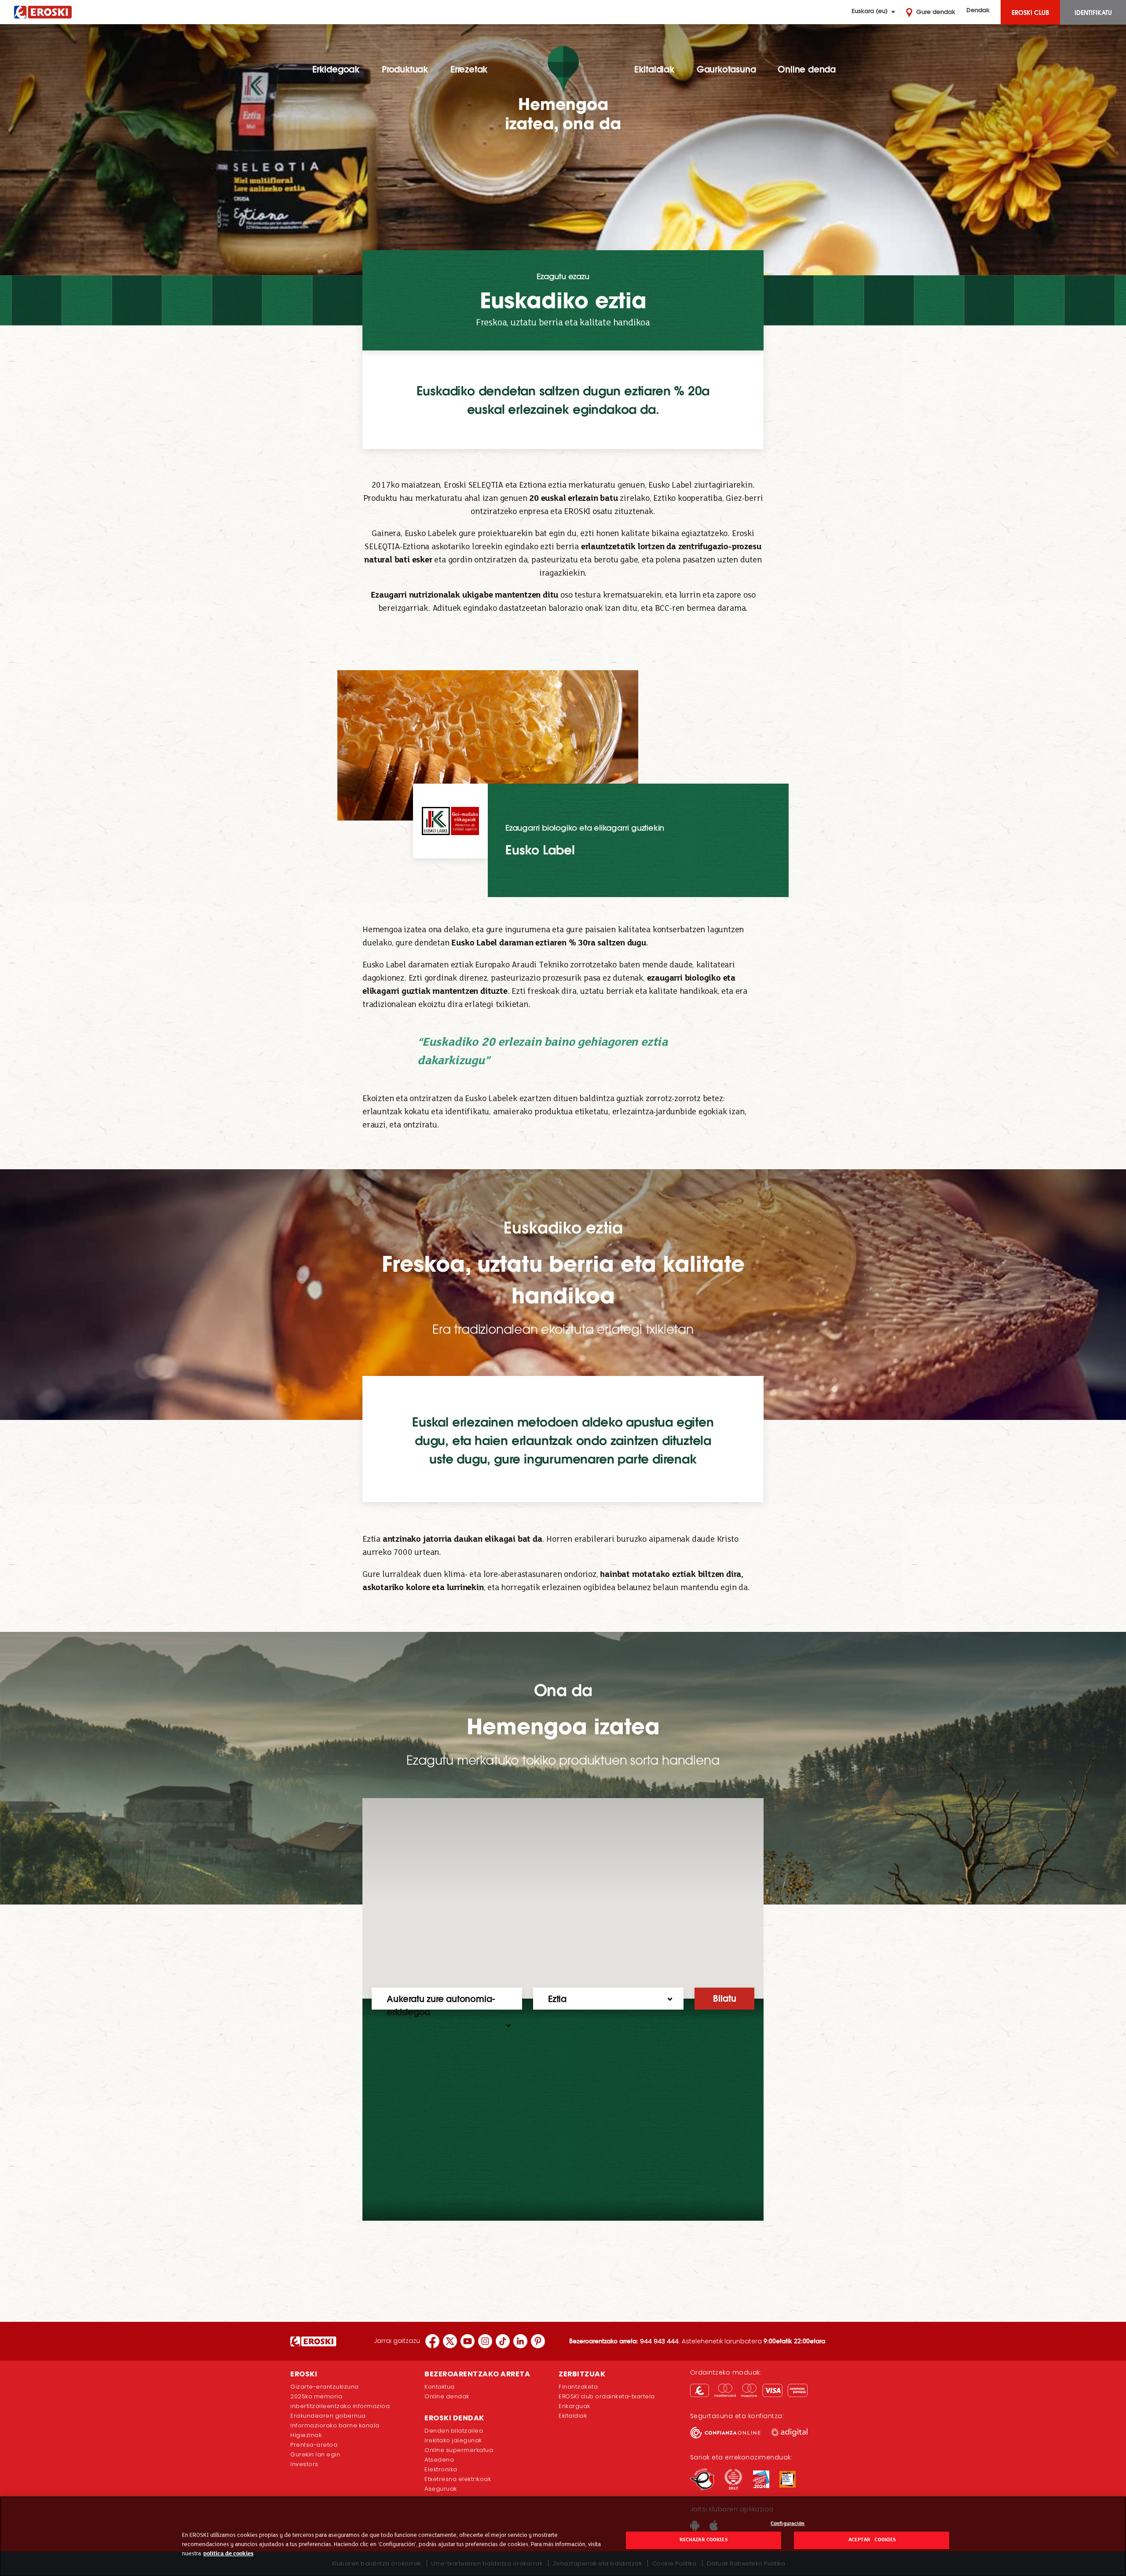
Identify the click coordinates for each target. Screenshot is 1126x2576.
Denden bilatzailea (454, 2431)
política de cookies (228, 2554)
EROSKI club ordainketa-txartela (607, 2396)
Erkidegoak (336, 69)
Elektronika (441, 2469)
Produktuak (405, 69)
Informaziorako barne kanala (335, 2425)
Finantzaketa (578, 2387)
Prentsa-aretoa (314, 2445)
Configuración (788, 2524)
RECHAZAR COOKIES (704, 2540)
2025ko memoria (316, 2396)
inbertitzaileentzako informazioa (340, 2406)
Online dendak (447, 2396)
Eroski (43, 12)
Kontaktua (440, 2387)
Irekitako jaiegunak (453, 2440)
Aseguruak (441, 2489)
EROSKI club (1030, 12)
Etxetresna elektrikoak (458, 2479)
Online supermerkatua (459, 2450)
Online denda (807, 69)
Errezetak (469, 69)
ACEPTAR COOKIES (872, 2540)
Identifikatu (1093, 12)
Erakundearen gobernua (328, 2416)
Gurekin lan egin (315, 2454)
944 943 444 (659, 2341)
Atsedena (439, 2460)
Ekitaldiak (654, 69)
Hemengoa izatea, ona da (563, 114)
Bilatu (725, 1998)
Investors (304, 2464)
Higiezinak (306, 2435)
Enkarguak (574, 2406)
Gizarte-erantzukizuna (325, 2387)
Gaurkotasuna (726, 69)
